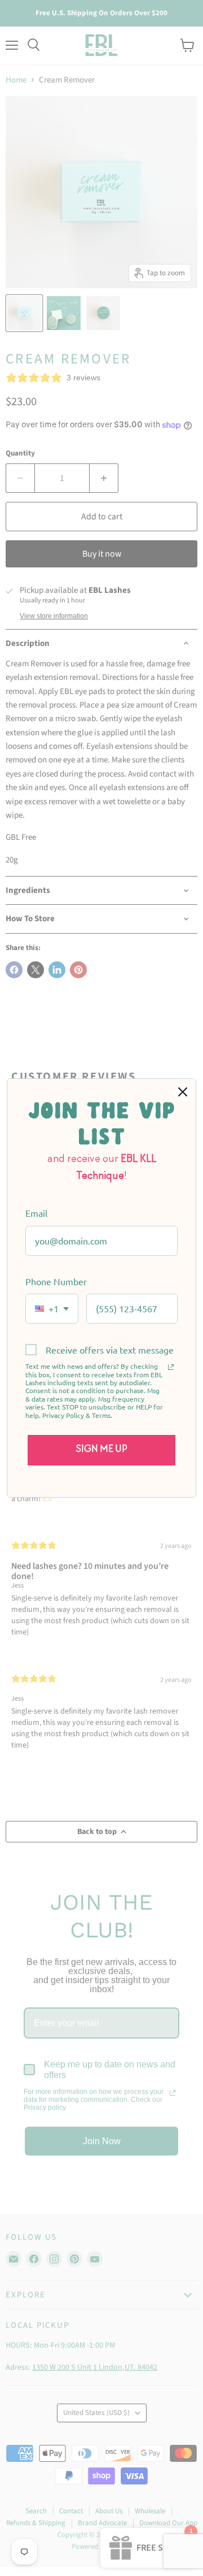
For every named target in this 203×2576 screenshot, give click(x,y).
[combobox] (52, 1309)
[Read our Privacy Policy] (171, 1367)
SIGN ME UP (102, 1450)
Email (36, 1213)
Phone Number (56, 1281)
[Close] (183, 1092)
